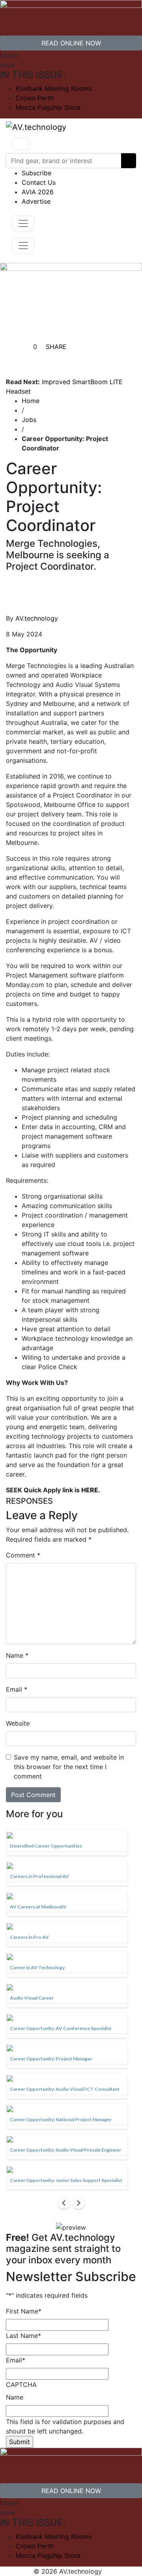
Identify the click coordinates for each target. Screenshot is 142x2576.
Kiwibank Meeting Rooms (54, 88)
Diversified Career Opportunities (46, 1846)
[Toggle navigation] (21, 144)
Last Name (23, 2336)
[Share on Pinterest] (81, 359)
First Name (24, 2311)
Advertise (36, 201)
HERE (90, 1490)
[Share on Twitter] (62, 359)
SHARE (55, 347)
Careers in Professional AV (39, 1876)
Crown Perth (35, 98)
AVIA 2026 (38, 192)
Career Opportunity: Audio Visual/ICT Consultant (65, 2089)
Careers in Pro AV (29, 1937)
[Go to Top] (106, 2571)
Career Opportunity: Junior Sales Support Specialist (66, 2180)
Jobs (29, 420)
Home (31, 401)
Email (17, 1689)
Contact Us (39, 182)
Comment (23, 1555)
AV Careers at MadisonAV (38, 1907)
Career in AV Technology (37, 1967)
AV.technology (37, 618)
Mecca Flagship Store (48, 107)
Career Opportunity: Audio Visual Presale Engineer (65, 2150)
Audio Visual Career (32, 1998)
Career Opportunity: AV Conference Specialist (61, 2028)
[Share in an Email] (100, 359)
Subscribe (36, 173)
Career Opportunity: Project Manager (51, 2059)
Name (17, 1655)
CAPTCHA (21, 2385)
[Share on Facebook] (43, 359)
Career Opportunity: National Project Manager (61, 2119)
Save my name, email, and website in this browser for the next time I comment (69, 1767)
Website (18, 1723)
